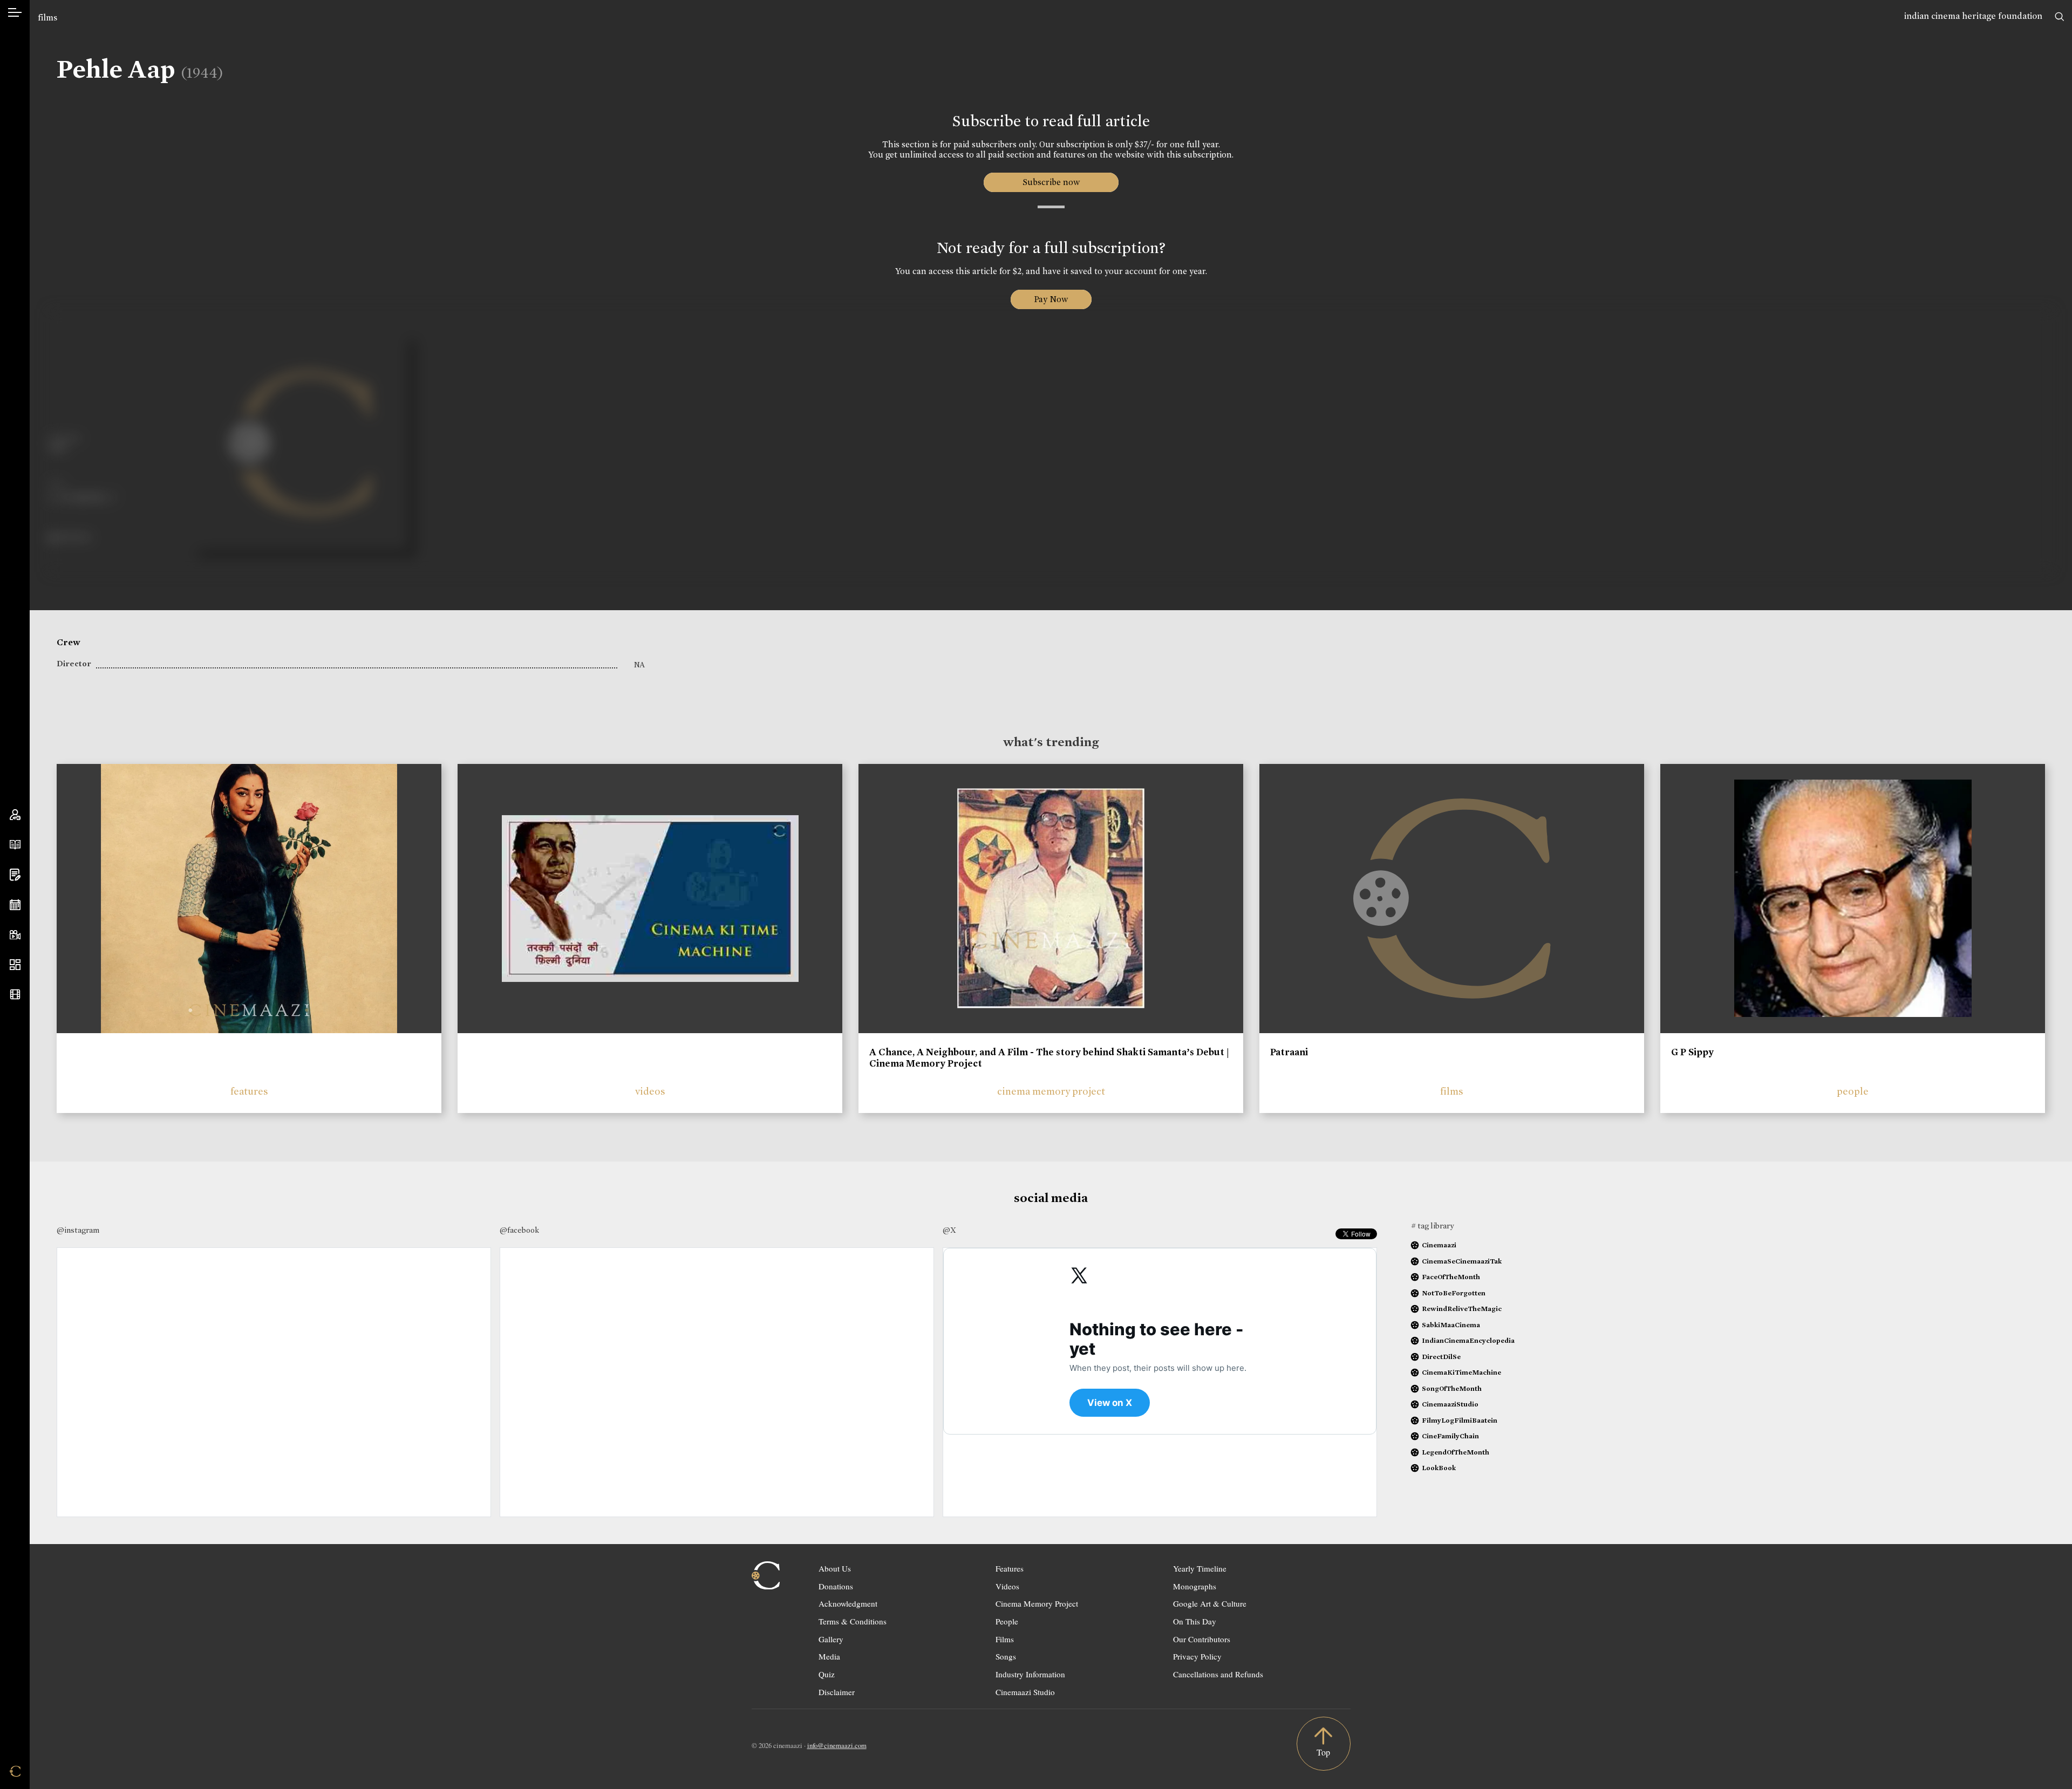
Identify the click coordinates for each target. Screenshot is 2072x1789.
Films (1005, 1639)
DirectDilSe (1441, 1357)
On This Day (1195, 1621)
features (249, 1091)
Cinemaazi (1439, 1245)
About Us (835, 1568)
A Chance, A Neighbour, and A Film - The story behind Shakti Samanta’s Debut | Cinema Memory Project (1049, 1058)
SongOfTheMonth (1452, 1388)
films (47, 18)
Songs (1006, 1656)
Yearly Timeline (1200, 1568)
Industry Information (1030, 1674)
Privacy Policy (1197, 1656)
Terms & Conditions (853, 1621)
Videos (1007, 1586)
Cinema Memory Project (1037, 1603)
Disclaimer (837, 1692)
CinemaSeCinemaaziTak (1462, 1261)
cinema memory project (1051, 1091)
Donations (836, 1586)
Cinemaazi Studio (1025, 1692)
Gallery (831, 1639)
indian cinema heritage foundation (1973, 16)
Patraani (1289, 1052)
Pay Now (1051, 299)
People (1007, 1621)
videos (650, 1091)
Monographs (1195, 1586)
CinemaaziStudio (1450, 1404)
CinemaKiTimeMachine (1461, 1372)
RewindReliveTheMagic (1462, 1309)
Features (1010, 1568)
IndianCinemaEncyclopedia (1468, 1340)
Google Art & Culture (1210, 1603)
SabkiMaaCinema (1451, 1325)
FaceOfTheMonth (1451, 1277)
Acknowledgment (848, 1603)
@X (949, 1230)
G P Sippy (1692, 1052)
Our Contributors (1202, 1639)
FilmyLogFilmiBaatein (1460, 1420)
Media (829, 1656)
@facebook (519, 1230)
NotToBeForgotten (1454, 1293)
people (1853, 1091)
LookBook (1439, 1468)
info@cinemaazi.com (837, 1745)
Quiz (827, 1674)
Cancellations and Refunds (1218, 1674)
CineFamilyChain (1450, 1436)
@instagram (78, 1230)
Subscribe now (1051, 182)
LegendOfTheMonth (1456, 1452)
